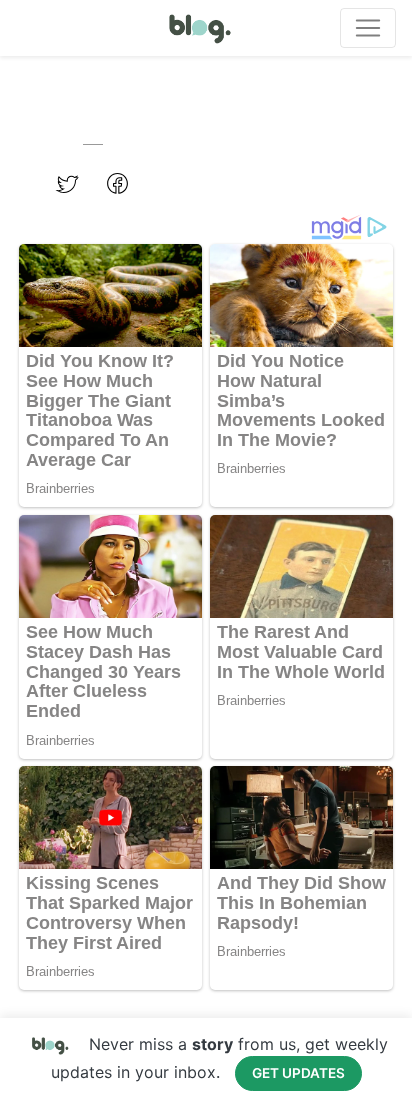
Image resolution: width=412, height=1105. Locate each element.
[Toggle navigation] (368, 28)
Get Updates (298, 1073)
